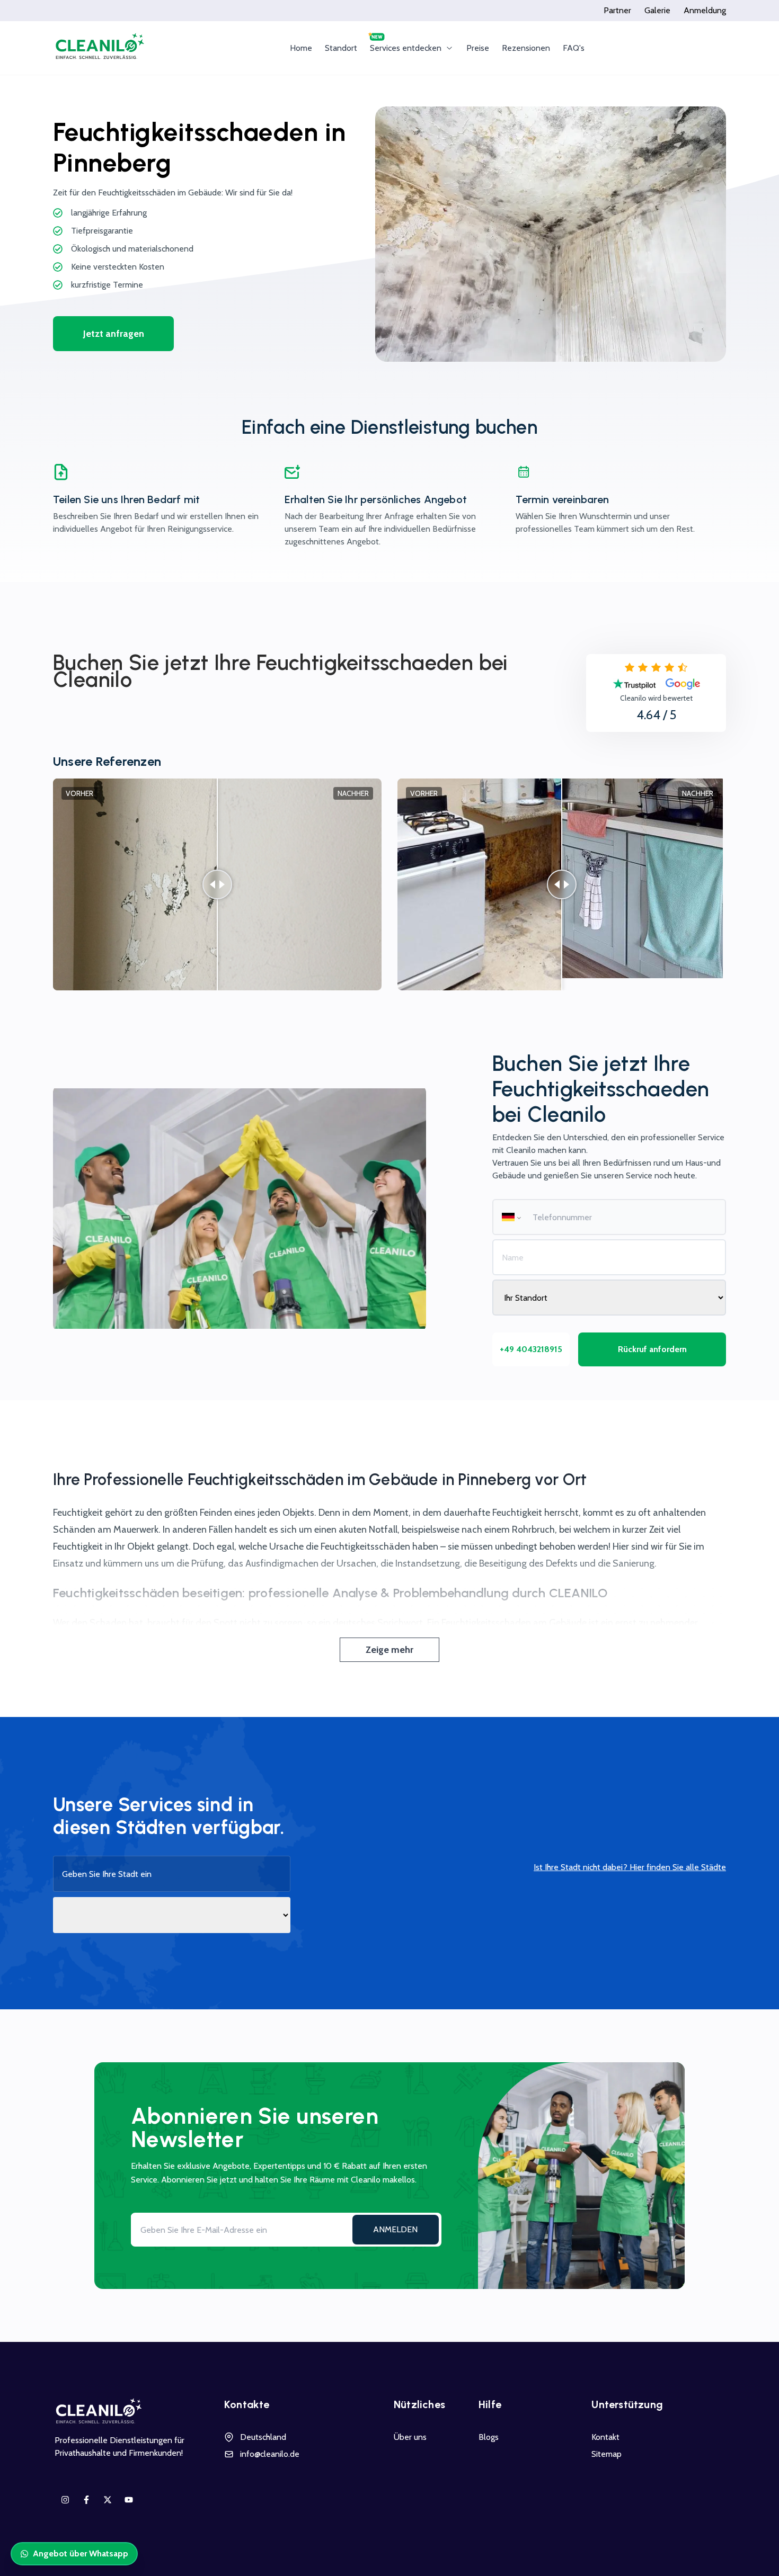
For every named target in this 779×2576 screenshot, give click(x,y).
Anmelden (395, 2229)
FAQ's (574, 48)
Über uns (410, 2437)
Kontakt (605, 2437)
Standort (341, 48)
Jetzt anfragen (114, 334)
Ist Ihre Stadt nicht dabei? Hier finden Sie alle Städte (630, 1867)
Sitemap (607, 2454)
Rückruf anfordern (652, 1349)
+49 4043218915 (531, 1349)
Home (301, 48)
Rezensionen (526, 48)
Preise (478, 48)
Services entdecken (406, 48)
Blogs (489, 2437)
